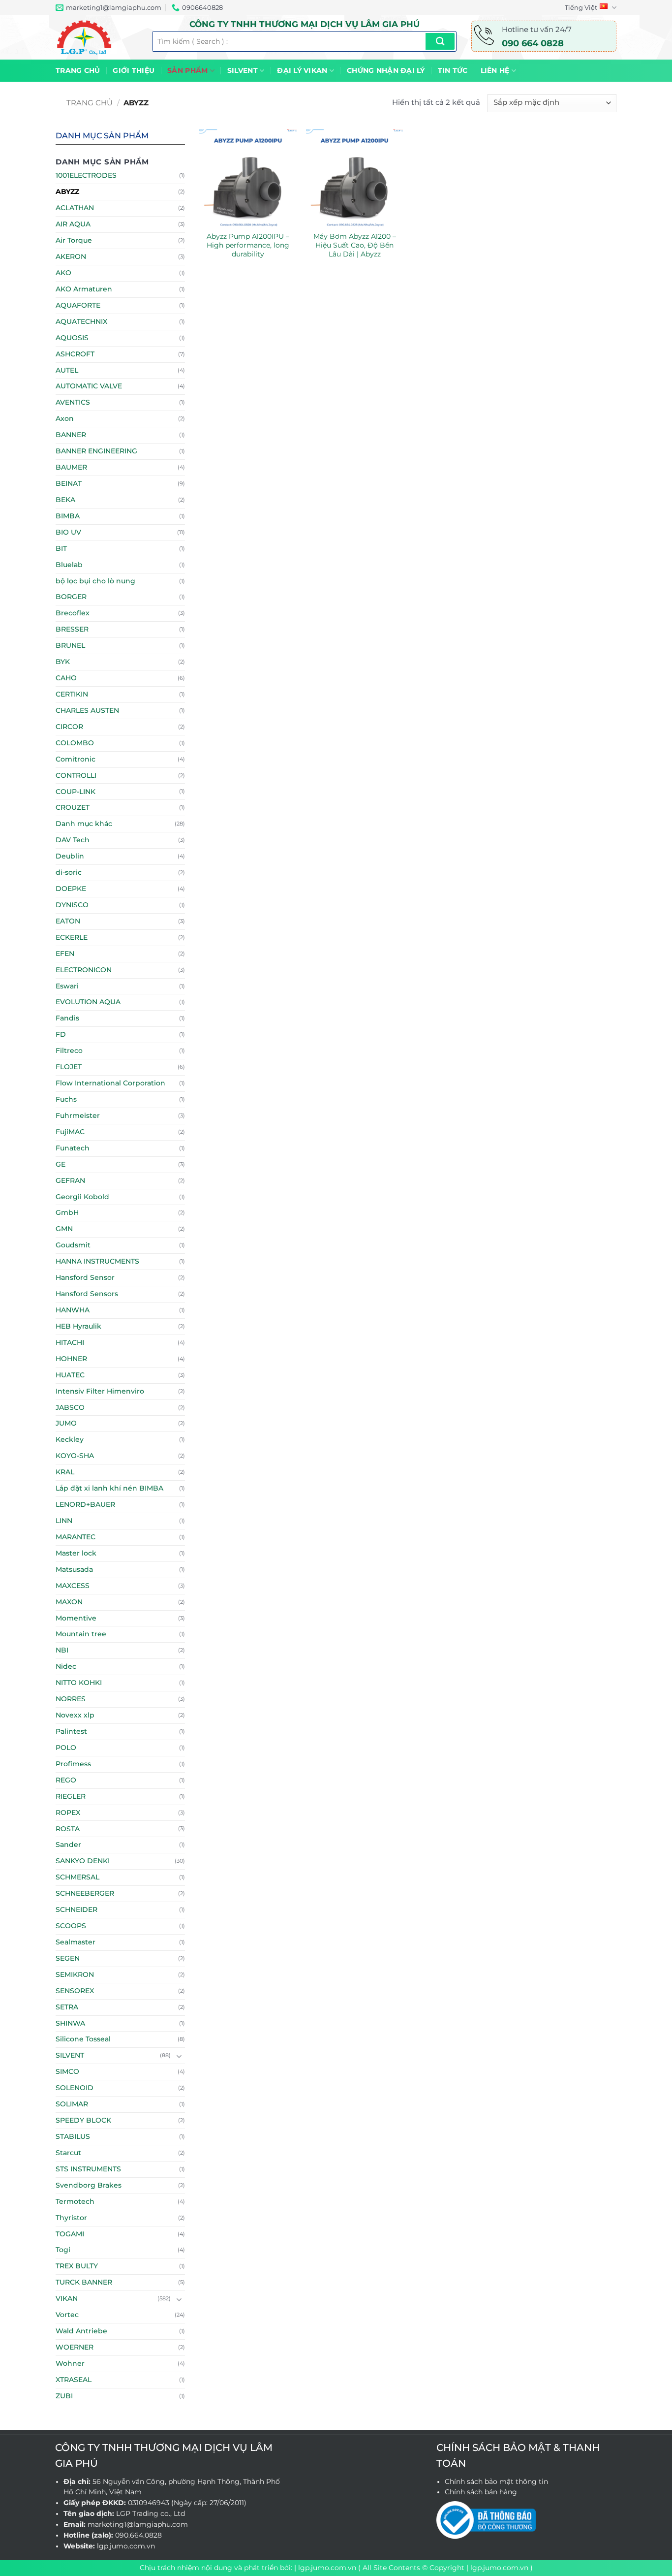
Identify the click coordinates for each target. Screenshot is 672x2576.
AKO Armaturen (84, 289)
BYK (63, 662)
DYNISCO (72, 905)
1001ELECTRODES (86, 175)
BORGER (71, 597)
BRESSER (72, 629)
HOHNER (71, 1359)
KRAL (65, 1472)
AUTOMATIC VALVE (89, 386)
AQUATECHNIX (81, 321)
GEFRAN (70, 1180)
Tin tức (453, 70)
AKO (63, 273)
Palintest (71, 1731)
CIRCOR (69, 727)
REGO (66, 1780)
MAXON (69, 1602)
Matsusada (74, 1569)
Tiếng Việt (581, 7)
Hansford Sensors (87, 1294)
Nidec (66, 1666)
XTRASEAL (74, 2380)
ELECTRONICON (84, 970)
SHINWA (70, 2023)
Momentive (76, 1618)
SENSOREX (75, 1991)
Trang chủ (78, 70)
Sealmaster (76, 1942)
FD (61, 1034)
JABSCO (70, 1407)
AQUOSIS (72, 338)
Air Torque (74, 240)
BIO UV (68, 532)
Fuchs (66, 1099)
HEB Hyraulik (78, 1326)
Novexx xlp (75, 1715)
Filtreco (69, 1050)
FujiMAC (70, 1132)
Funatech (73, 1148)
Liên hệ (495, 70)
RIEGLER (71, 1796)
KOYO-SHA (75, 1456)
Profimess (73, 1764)
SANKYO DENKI (83, 1861)
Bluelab (69, 565)
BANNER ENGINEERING (96, 451)
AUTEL (67, 370)
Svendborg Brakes (89, 2185)
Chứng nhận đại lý (386, 70)
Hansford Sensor (85, 1277)
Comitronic (76, 759)
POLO (66, 1748)
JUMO (66, 1423)
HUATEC (70, 1375)
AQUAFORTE (78, 305)
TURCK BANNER (84, 2282)
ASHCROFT (75, 354)
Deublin (70, 856)
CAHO (66, 678)
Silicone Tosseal (83, 2039)
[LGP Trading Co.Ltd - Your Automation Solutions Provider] (96, 37)
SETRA (67, 2007)
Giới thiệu (134, 70)
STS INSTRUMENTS (88, 2169)
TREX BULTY (77, 2266)
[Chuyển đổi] (179, 2056)
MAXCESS (73, 1586)
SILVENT (243, 70)
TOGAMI (70, 2234)
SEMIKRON (75, 1974)
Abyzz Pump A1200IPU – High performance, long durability (248, 245)
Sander (68, 1845)
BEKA (65, 500)
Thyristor (71, 2218)
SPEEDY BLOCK (83, 2120)
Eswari (67, 986)
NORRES (71, 1699)
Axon (65, 418)
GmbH (67, 1212)
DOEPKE (71, 889)
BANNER (71, 435)
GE (61, 1164)
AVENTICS (73, 402)
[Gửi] (440, 41)
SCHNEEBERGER (85, 1893)
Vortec (67, 2315)
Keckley (70, 1439)
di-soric (69, 872)
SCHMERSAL (77, 1877)
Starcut (68, 2153)
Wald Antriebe (81, 2331)
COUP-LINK (76, 792)
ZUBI (64, 2396)
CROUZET (73, 807)
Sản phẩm (187, 70)
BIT (61, 548)
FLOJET (69, 1067)
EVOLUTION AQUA (88, 1002)
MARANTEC (76, 1537)
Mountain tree (81, 1634)
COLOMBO (75, 743)
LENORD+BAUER (85, 1504)
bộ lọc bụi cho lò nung (95, 581)
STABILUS (73, 2136)
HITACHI (70, 1342)
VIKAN (67, 2298)
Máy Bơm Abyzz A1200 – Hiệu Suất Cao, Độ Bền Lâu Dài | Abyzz (355, 245)
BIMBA (68, 516)
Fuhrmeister (78, 1115)
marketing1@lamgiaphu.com (138, 2524)
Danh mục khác (84, 824)
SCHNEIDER (76, 1909)
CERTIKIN (72, 694)
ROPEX (68, 1813)
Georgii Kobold (82, 1197)
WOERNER (75, 2347)
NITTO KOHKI (79, 1683)
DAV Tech (73, 840)
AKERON (71, 256)
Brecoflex (73, 613)
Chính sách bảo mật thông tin (496, 2481)
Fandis (67, 1018)
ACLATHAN (75, 208)
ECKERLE (72, 937)
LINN (64, 1521)
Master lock (76, 1553)
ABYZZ (67, 191)
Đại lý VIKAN (302, 70)
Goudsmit (73, 1245)
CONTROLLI (76, 775)
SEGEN (68, 1958)
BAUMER (71, 467)
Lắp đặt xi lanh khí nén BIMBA (109, 1488)
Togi (63, 2250)
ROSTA (68, 1829)
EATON (68, 921)
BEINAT (69, 483)
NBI (62, 1650)
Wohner (70, 2363)
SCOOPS (71, 1926)
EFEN (65, 954)
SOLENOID (75, 2088)
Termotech (75, 2201)
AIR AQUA (73, 224)
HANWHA (73, 1310)
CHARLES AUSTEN (87, 710)
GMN (64, 1229)
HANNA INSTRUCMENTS (97, 1261)
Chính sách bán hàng (481, 2492)
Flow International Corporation (110, 1083)
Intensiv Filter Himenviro (100, 1391)
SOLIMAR (72, 2104)
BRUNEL (70, 645)
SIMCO (67, 2071)
